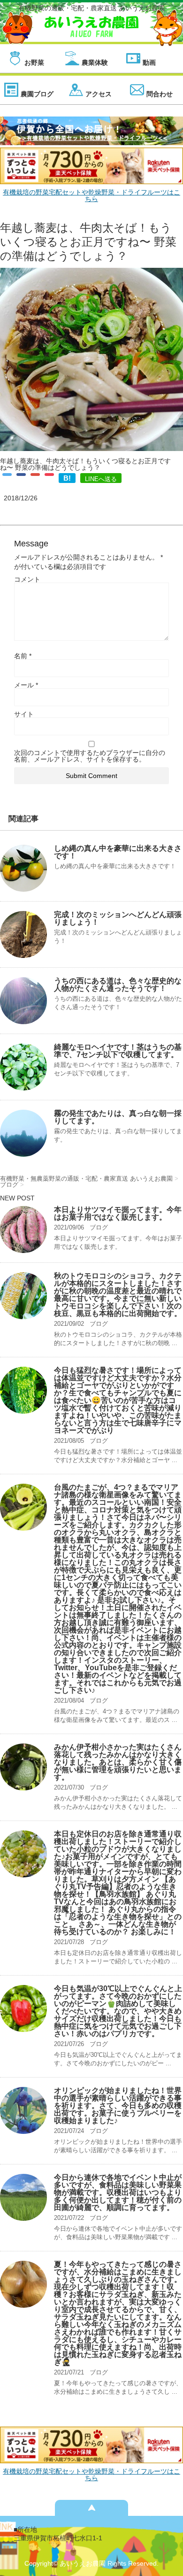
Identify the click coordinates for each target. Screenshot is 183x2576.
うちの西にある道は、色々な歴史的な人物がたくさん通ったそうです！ (118, 984)
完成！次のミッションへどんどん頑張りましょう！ (118, 918)
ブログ (99, 1227)
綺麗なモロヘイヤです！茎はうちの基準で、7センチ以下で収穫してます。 (118, 1051)
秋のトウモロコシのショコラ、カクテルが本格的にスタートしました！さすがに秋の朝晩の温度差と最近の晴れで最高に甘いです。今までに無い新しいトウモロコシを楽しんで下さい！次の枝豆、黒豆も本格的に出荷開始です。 (118, 1295)
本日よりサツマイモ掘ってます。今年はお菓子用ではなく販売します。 (118, 1213)
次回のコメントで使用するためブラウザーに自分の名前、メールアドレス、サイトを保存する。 (90, 756)
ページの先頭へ (91, 2508)
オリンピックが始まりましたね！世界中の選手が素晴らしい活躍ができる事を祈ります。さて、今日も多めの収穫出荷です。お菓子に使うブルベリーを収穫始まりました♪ (118, 2105)
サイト (24, 714)
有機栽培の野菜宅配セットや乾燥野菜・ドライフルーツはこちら (91, 195)
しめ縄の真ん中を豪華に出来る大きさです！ (118, 852)
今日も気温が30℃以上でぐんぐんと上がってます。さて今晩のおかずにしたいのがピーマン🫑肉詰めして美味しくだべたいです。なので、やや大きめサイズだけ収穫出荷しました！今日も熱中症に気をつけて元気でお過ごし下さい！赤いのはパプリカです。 (118, 2011)
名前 (23, 656)
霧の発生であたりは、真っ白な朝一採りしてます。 (118, 1117)
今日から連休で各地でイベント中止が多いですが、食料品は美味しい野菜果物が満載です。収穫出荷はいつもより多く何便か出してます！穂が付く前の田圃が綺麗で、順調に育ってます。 (118, 2192)
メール (26, 685)
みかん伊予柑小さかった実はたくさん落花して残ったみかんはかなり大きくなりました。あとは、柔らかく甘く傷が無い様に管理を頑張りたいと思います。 (118, 1762)
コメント (27, 579)
